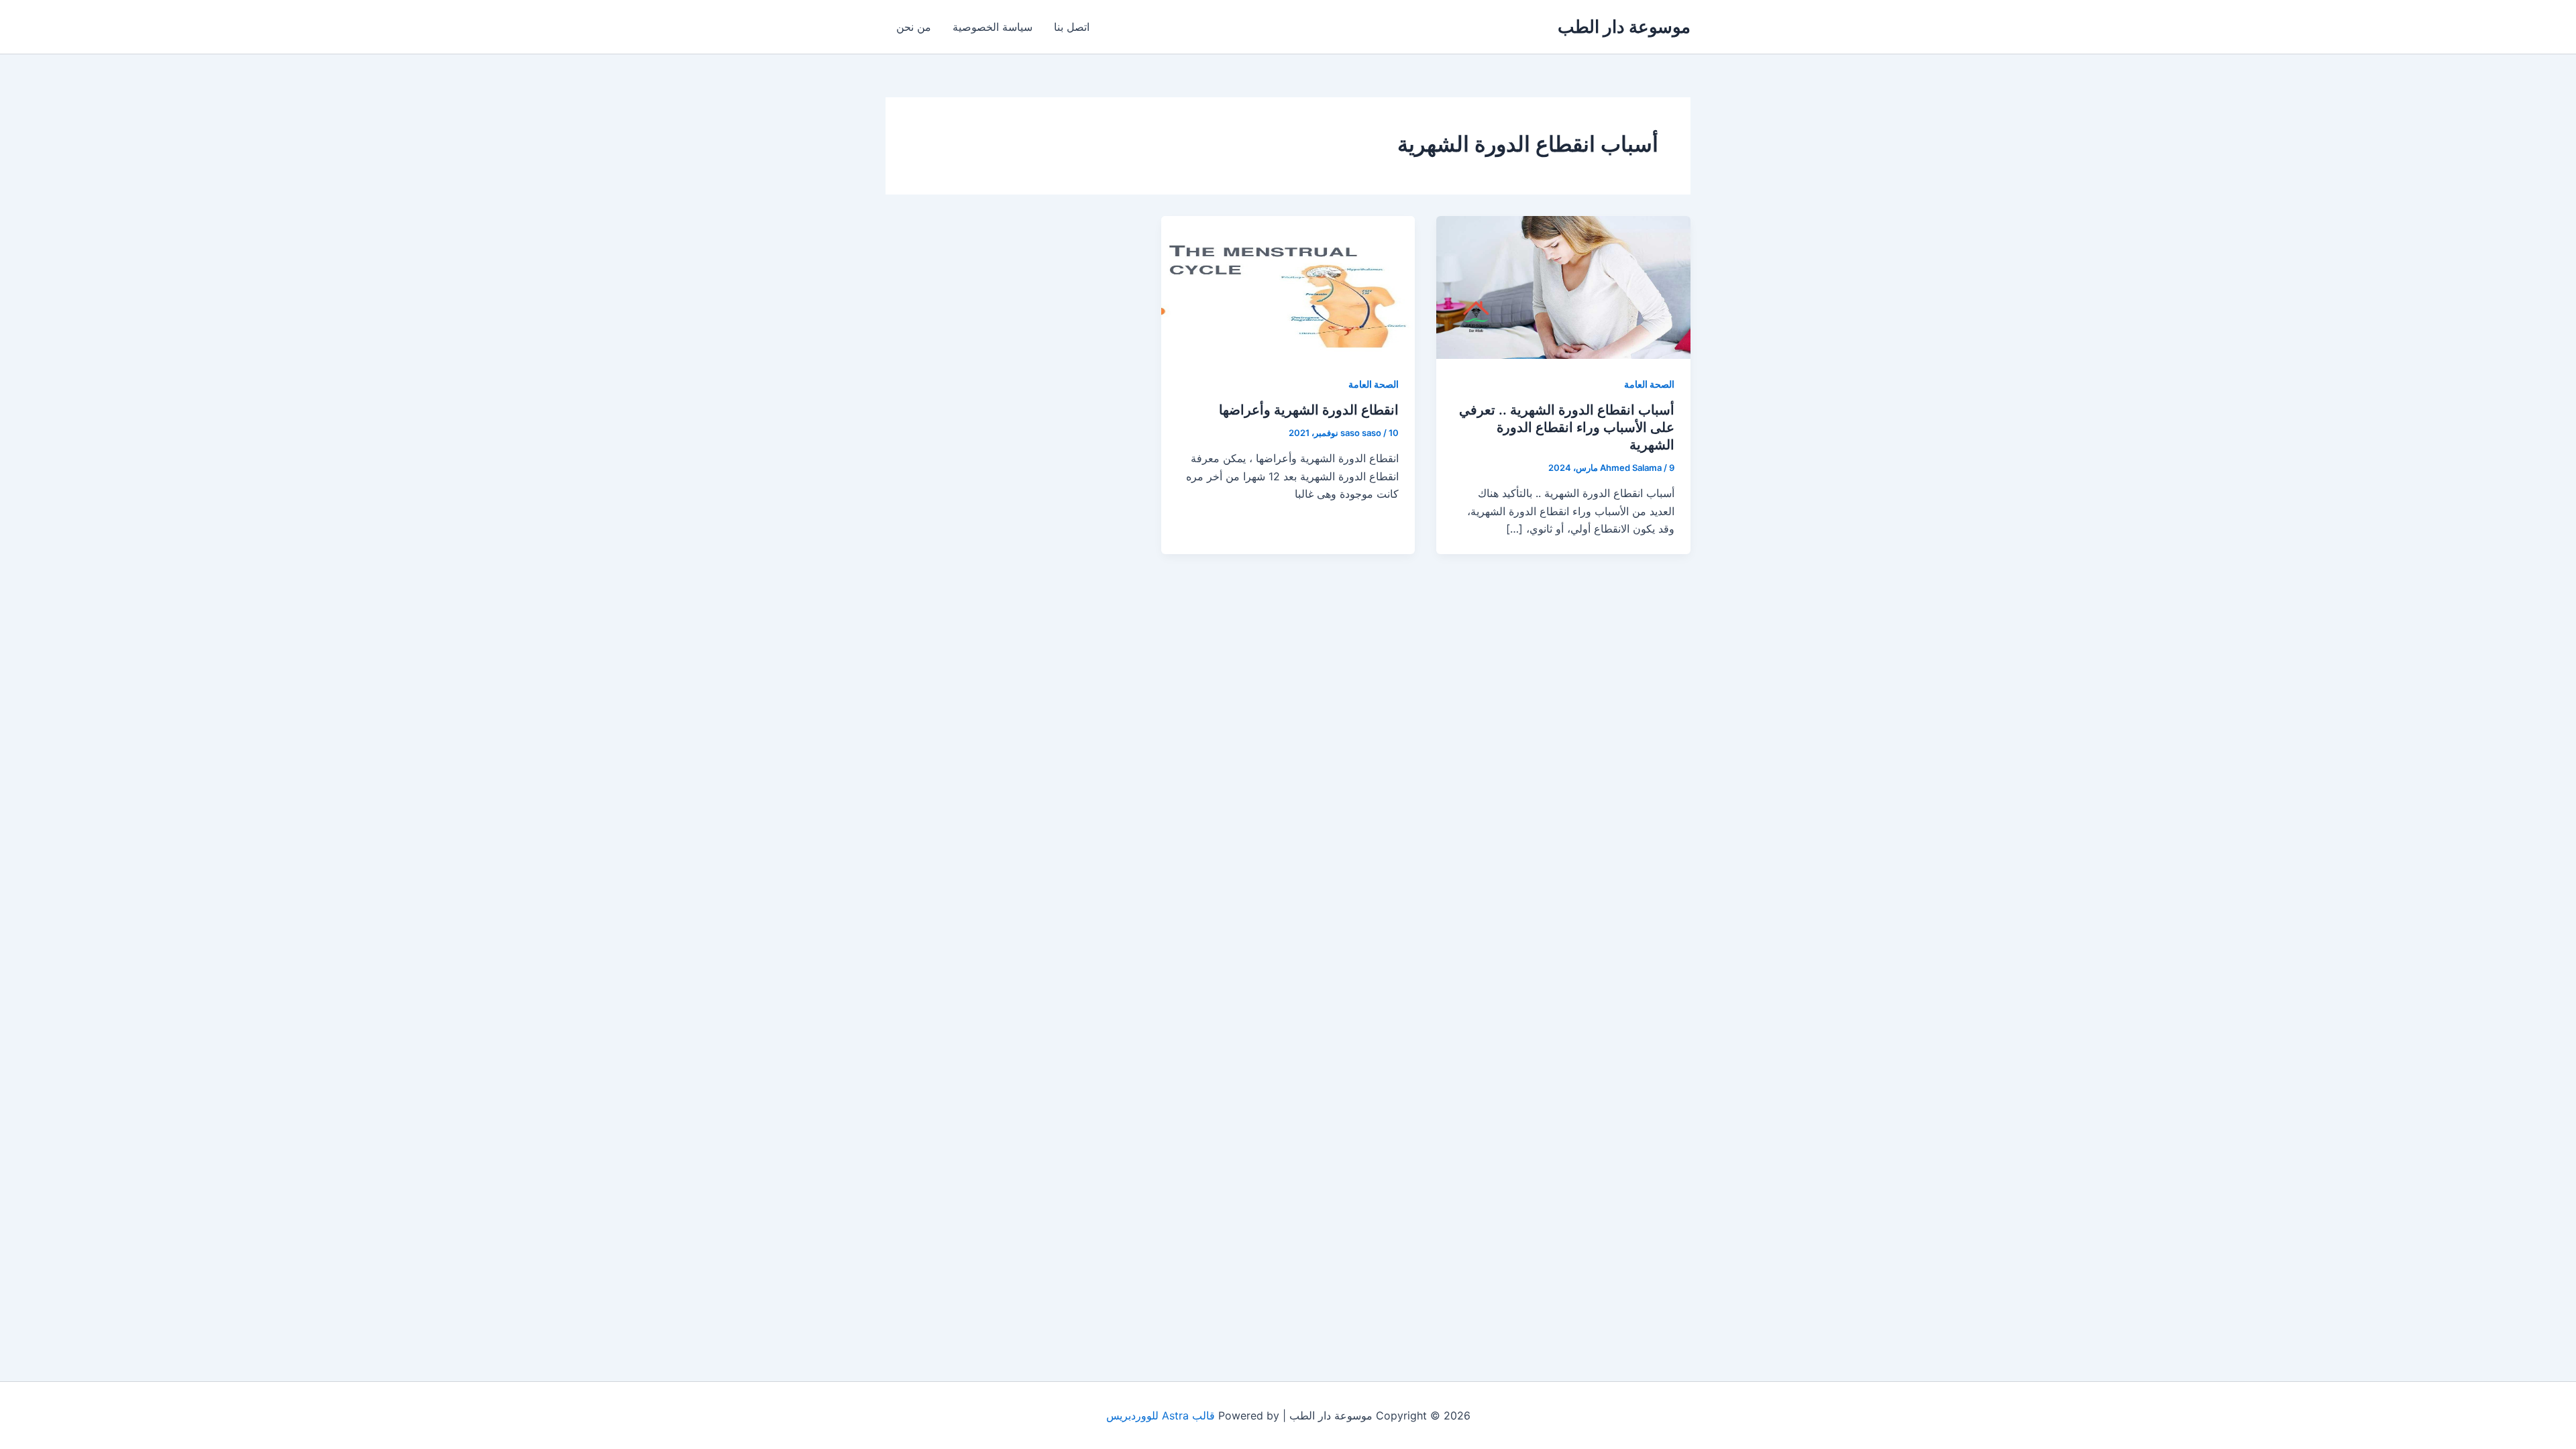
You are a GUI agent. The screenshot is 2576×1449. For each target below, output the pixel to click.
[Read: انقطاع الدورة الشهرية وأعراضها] (1288, 286)
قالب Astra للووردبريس (1161, 1415)
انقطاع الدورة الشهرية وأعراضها (1309, 410)
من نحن (914, 27)
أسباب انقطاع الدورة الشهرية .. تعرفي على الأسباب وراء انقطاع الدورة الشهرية (1567, 427)
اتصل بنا (1072, 27)
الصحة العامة (1649, 384)
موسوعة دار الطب (1624, 26)
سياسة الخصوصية (992, 27)
